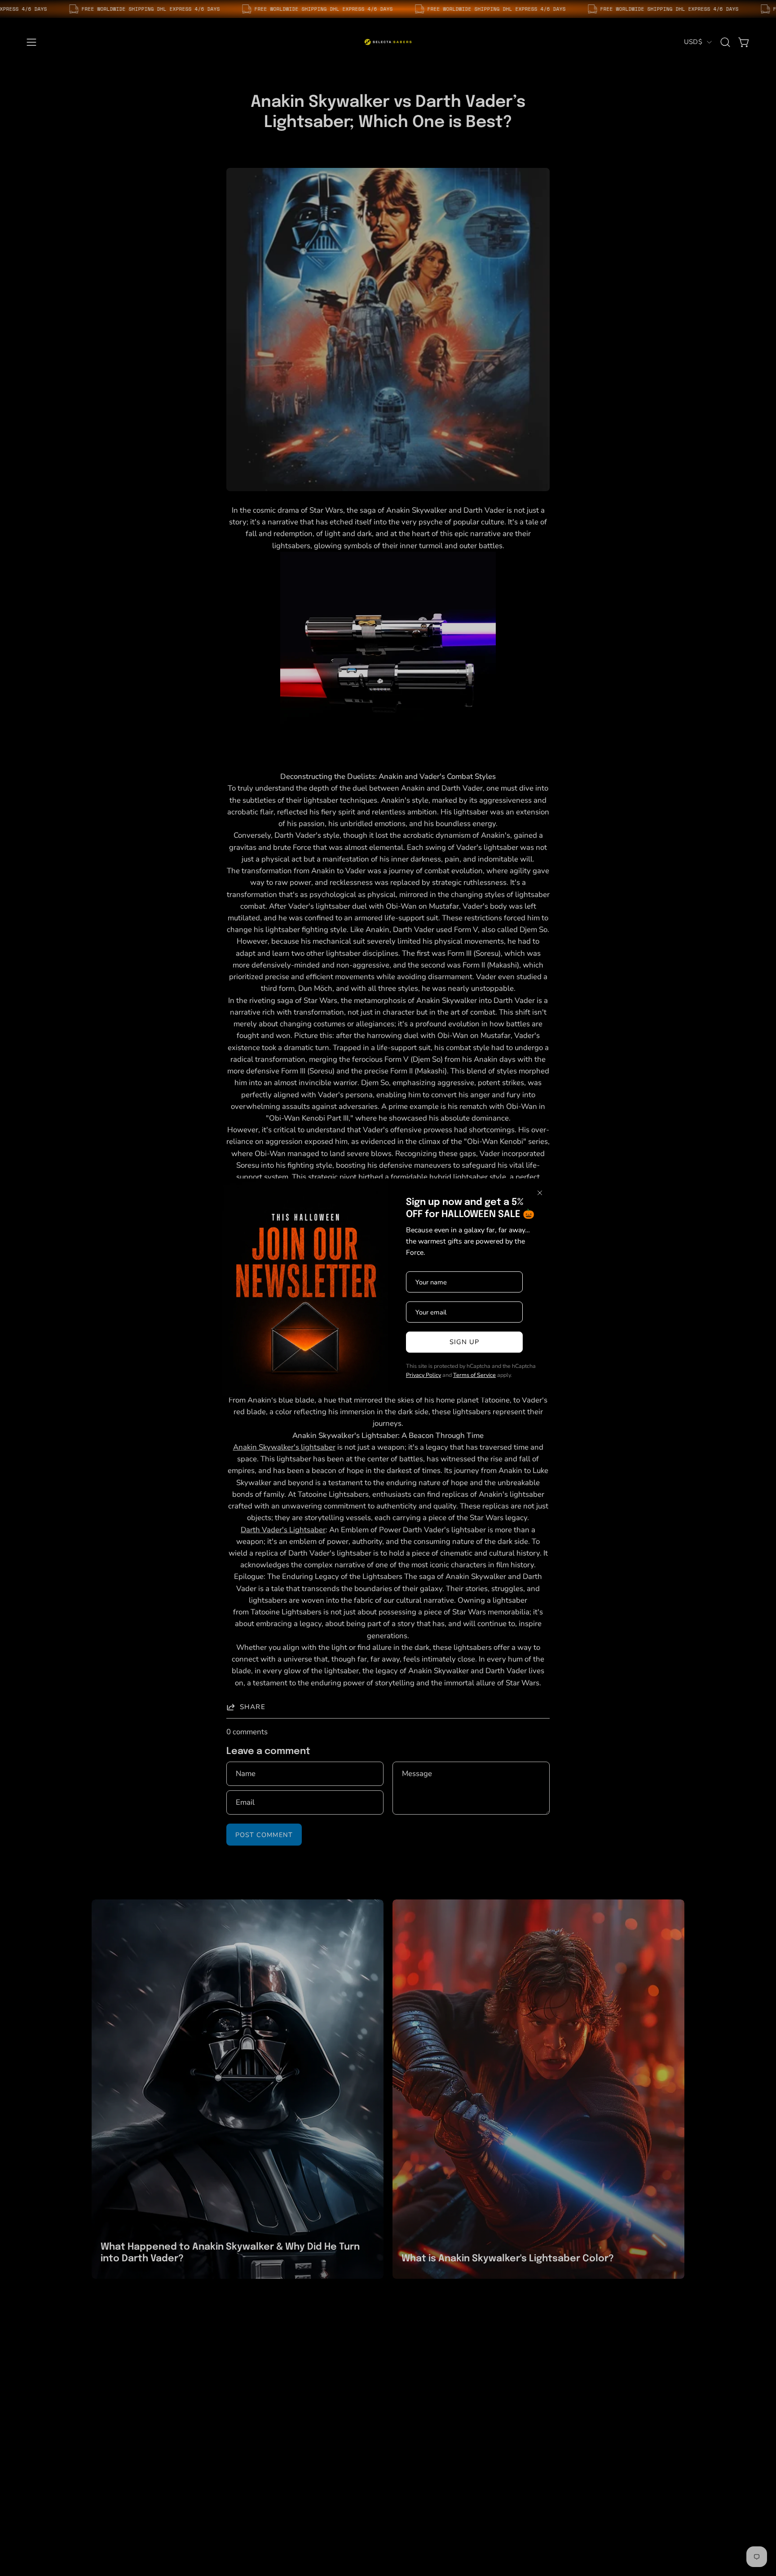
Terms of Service (474, 1375)
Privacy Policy (423, 1375)
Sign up (465, 1342)
